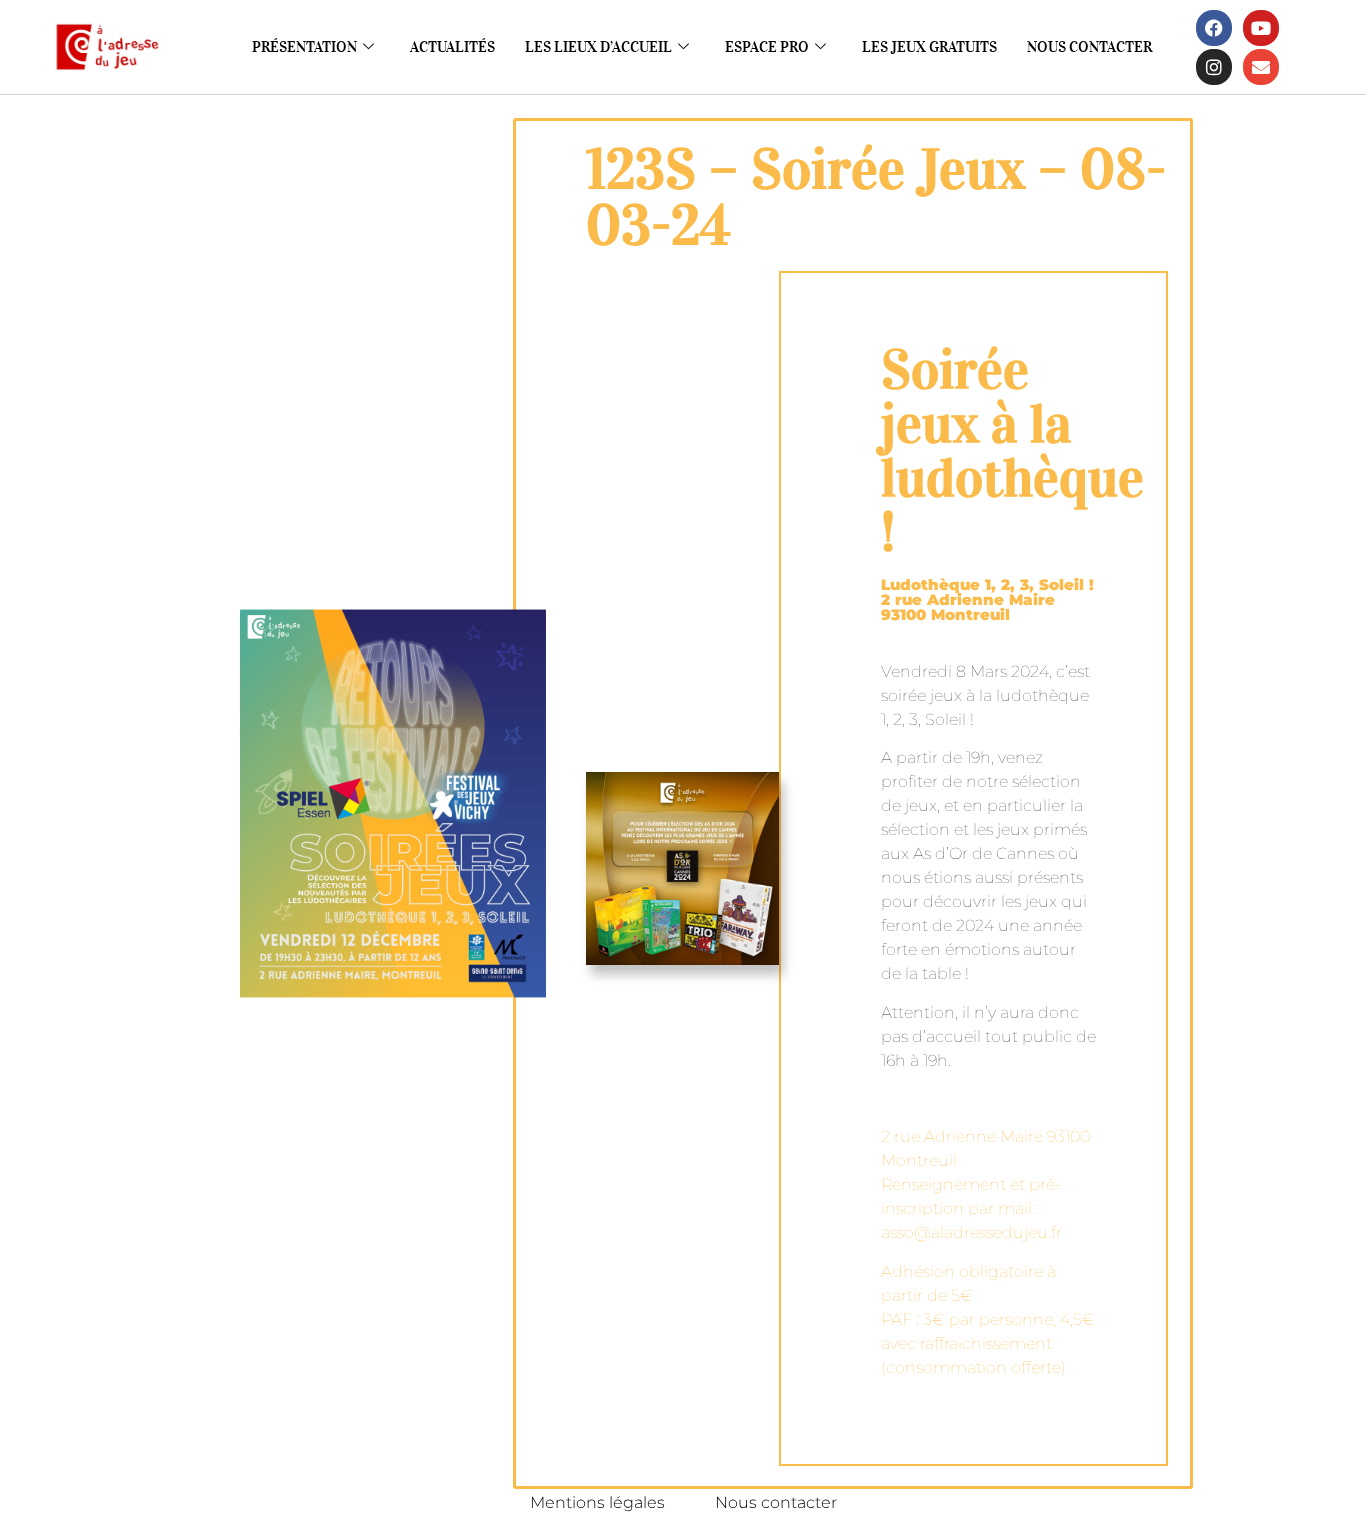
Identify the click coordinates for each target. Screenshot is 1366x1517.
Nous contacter (1089, 47)
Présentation (304, 47)
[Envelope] (1261, 67)
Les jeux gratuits (929, 47)
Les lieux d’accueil (598, 47)
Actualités (452, 47)
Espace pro (767, 47)
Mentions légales (597, 1502)
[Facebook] (1214, 28)
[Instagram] (1214, 67)
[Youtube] (1261, 28)
